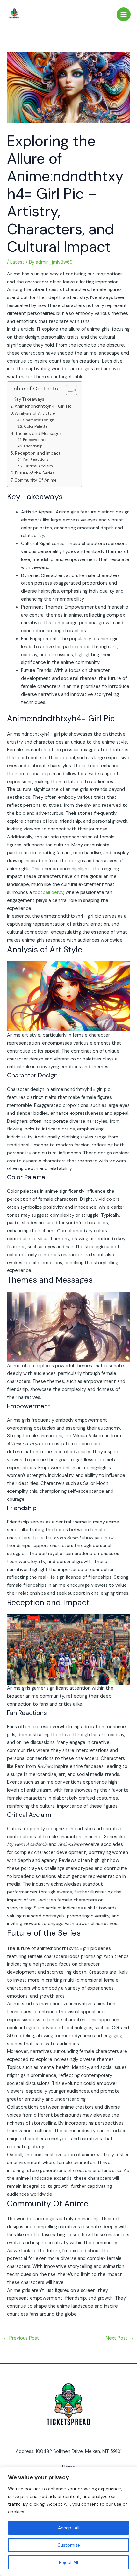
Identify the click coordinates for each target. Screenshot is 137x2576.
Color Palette (36, 426)
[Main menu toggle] (124, 14)
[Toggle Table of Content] (68, 390)
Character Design (38, 420)
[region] (68, 2521)
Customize (69, 2545)
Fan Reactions (36, 459)
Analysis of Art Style (35, 413)
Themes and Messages (39, 433)
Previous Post (21, 2338)
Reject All (68, 2562)
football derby (48, 893)
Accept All (69, 2528)
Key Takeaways (29, 399)
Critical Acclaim (38, 466)
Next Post (120, 2338)
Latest (17, 262)
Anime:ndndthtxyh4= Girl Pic (43, 406)
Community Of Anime (36, 480)
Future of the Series (35, 473)
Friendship (33, 446)
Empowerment (36, 440)
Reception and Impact (38, 453)
